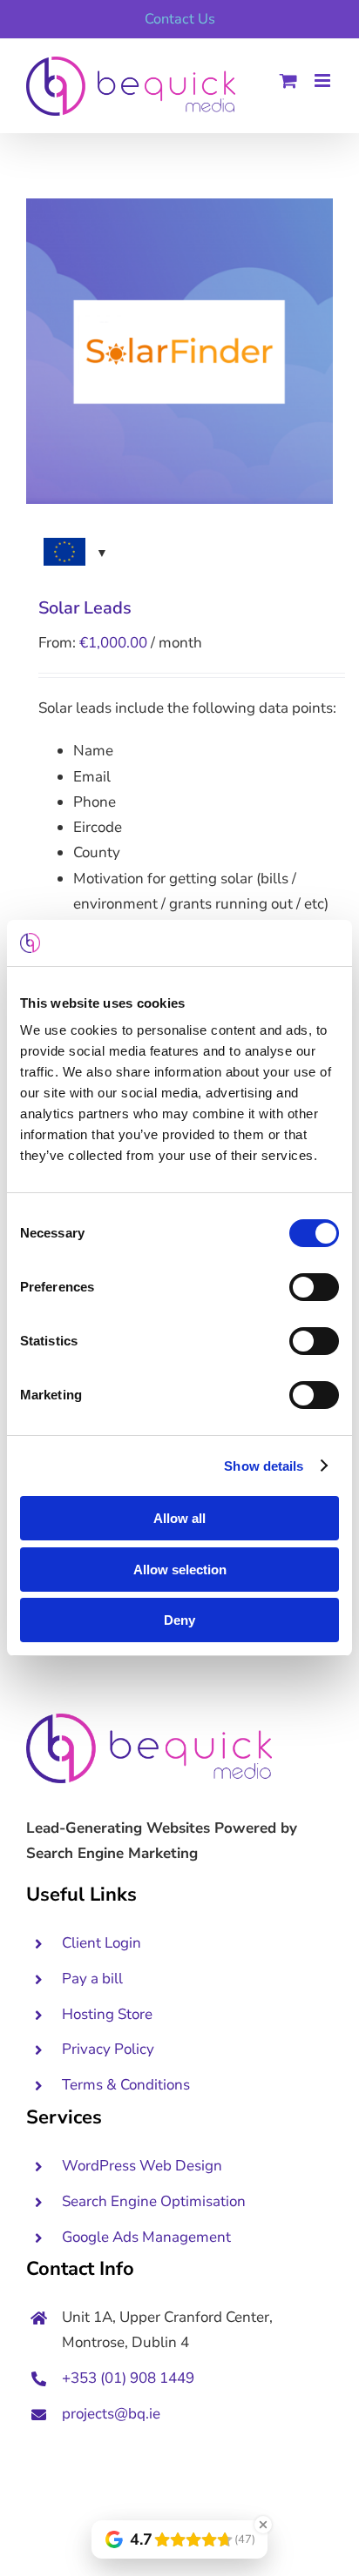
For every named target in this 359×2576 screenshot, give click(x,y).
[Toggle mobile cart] (288, 80)
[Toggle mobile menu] (324, 80)
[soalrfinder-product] (179, 351)
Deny (179, 1620)
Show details (264, 1466)
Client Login (102, 1943)
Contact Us (180, 19)
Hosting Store (107, 2014)
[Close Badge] (263, 2525)
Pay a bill (92, 1979)
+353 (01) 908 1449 (128, 2378)
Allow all (179, 1518)
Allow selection (180, 1570)
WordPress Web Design (142, 2166)
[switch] (314, 1287)
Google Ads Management (148, 2237)
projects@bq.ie (111, 2414)
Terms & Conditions (126, 2085)
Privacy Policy (108, 2049)
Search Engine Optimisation (154, 2201)
